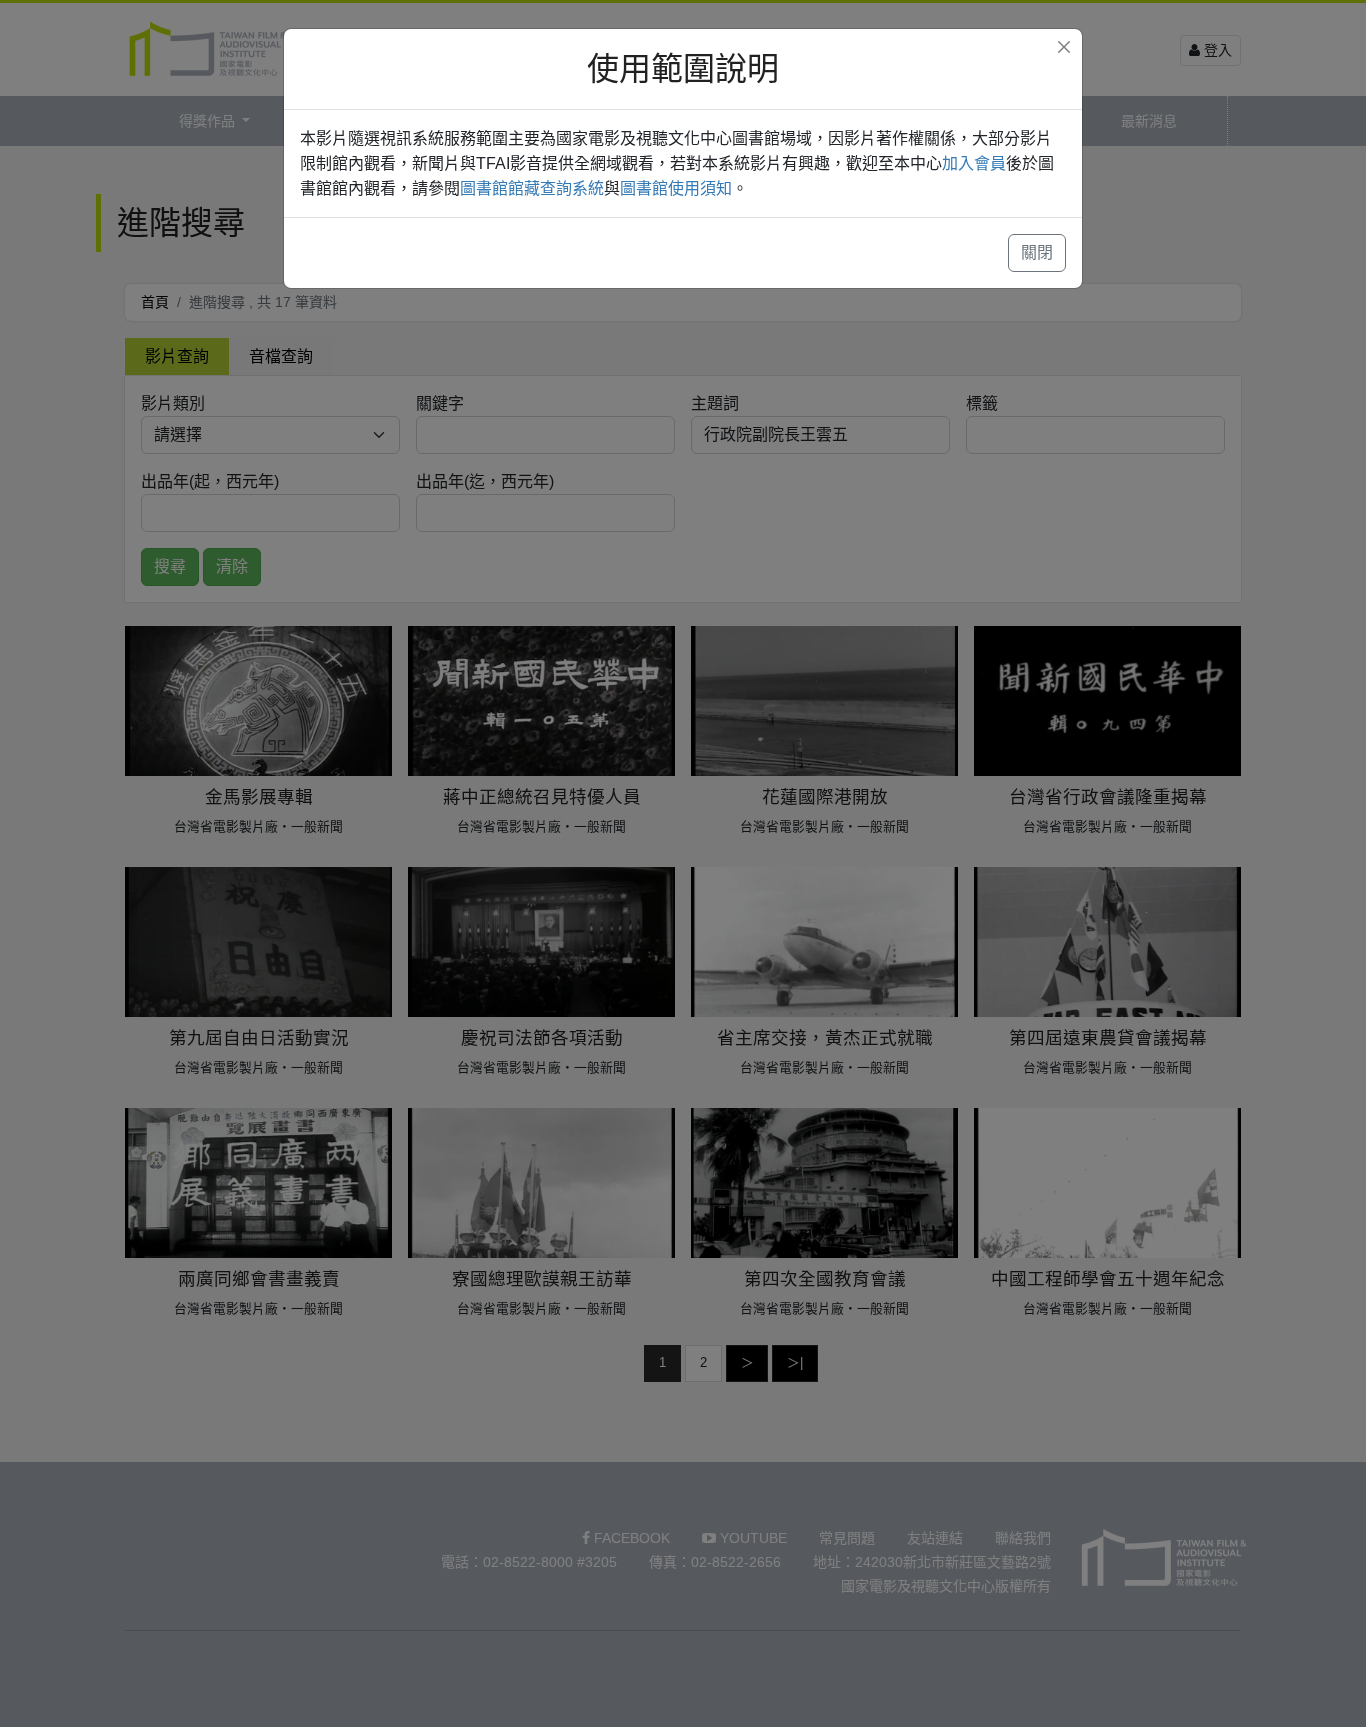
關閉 (1037, 252)
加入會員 (974, 163)
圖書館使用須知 (676, 188)
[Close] (1064, 47)
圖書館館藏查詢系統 (532, 188)
